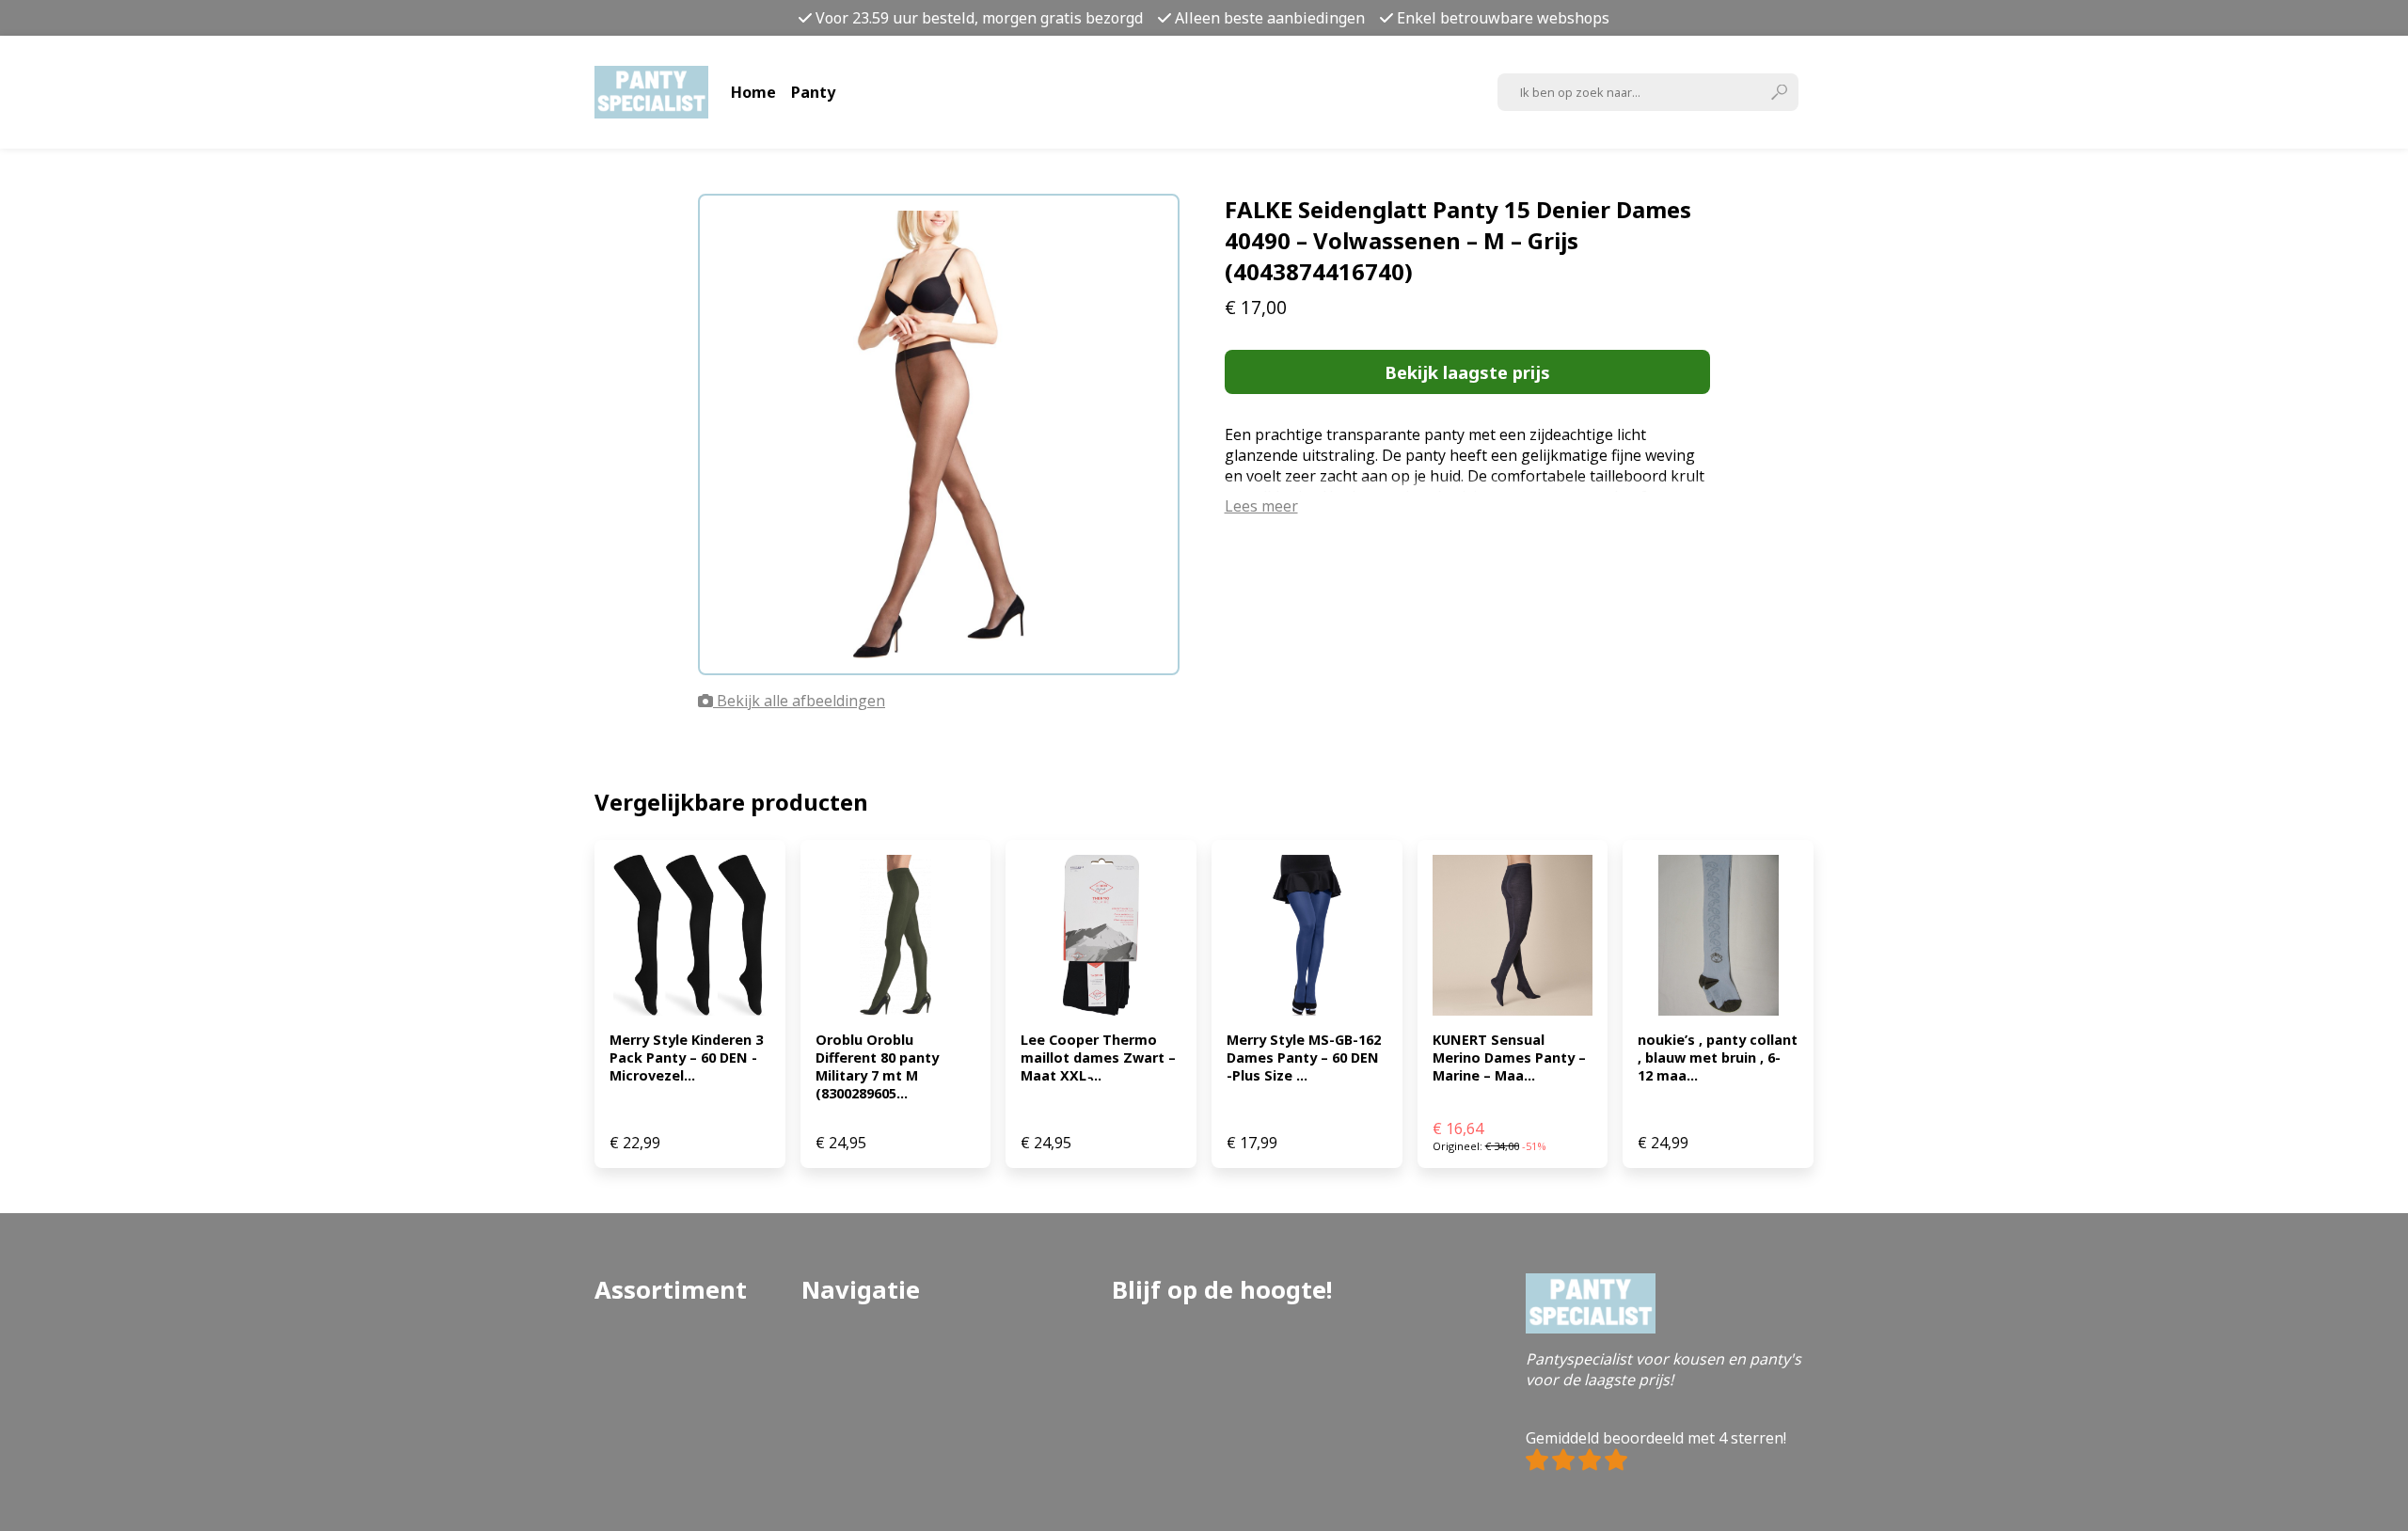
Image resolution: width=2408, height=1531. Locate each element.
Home (753, 92)
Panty (813, 92)
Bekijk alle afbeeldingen (799, 701)
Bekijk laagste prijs (1467, 372)
